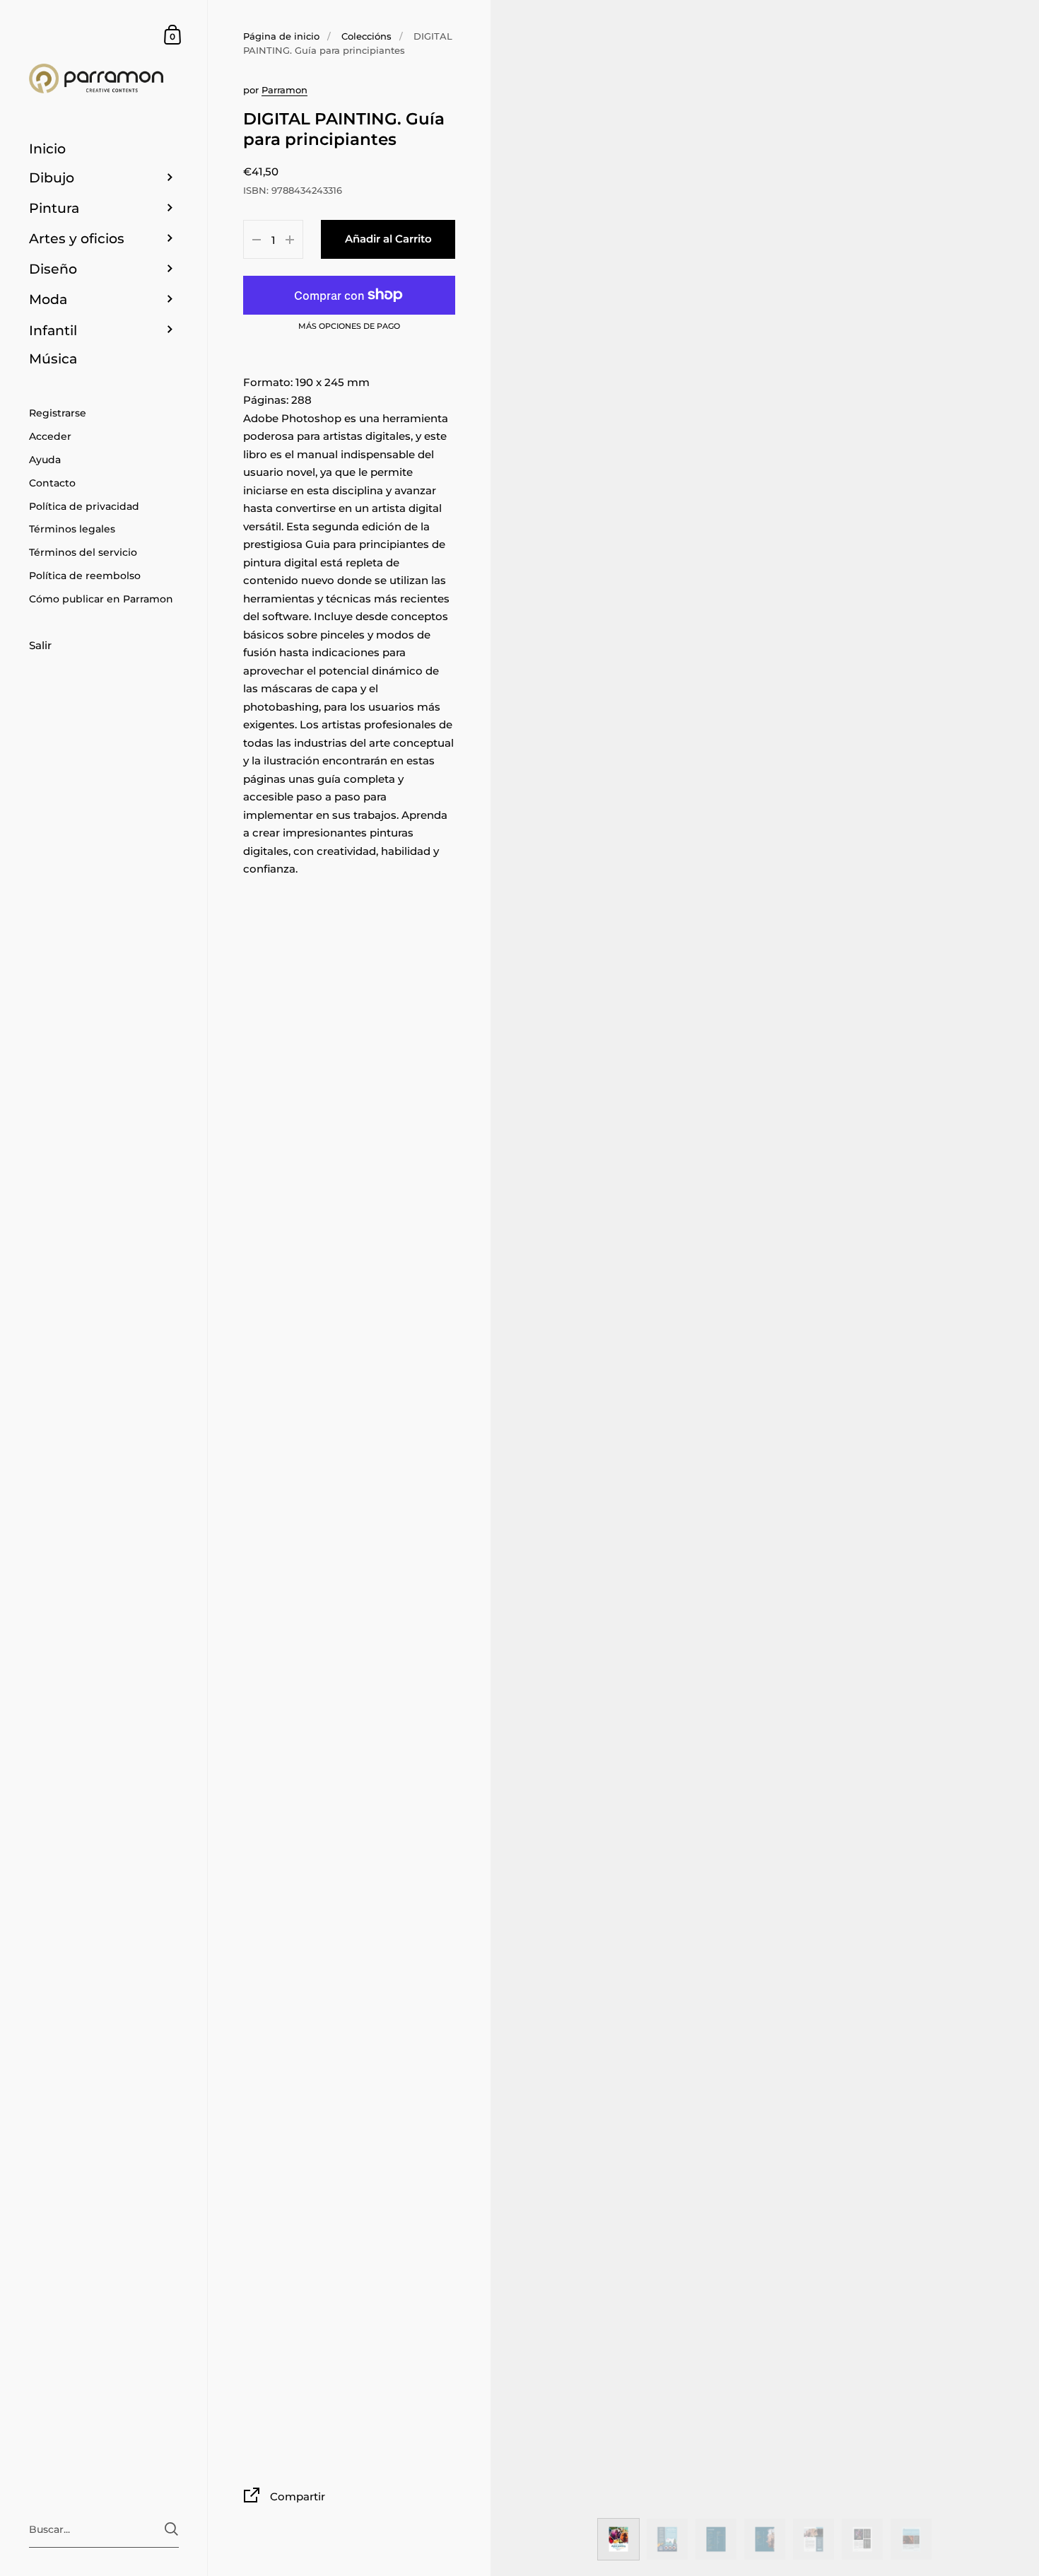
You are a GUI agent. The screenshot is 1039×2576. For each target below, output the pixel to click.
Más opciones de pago (349, 327)
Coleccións (366, 36)
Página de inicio (281, 36)
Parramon (284, 90)
